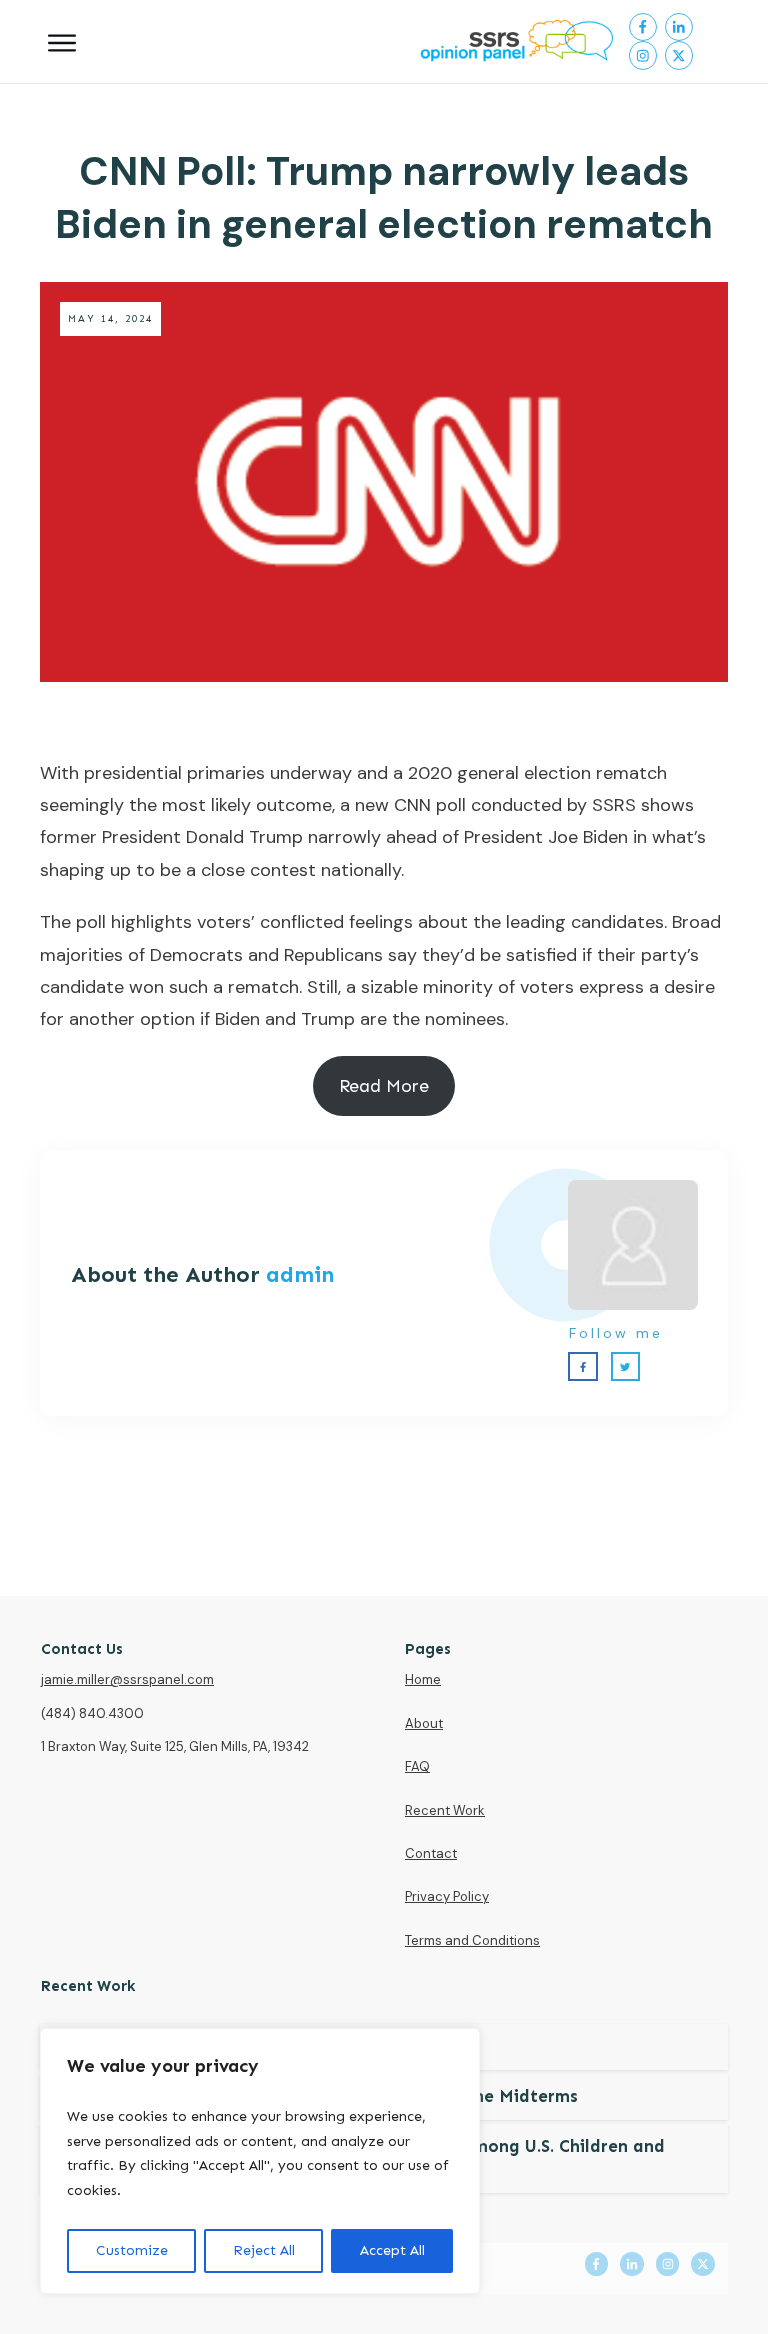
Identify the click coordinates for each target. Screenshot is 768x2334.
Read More (384, 1086)
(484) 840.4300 (92, 1713)
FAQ (417, 1766)
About (424, 1723)
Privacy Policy (447, 1896)
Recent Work (445, 1810)
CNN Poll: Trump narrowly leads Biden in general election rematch (384, 197)
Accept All (392, 2250)
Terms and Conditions (472, 1940)
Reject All (264, 2250)
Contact (431, 1853)
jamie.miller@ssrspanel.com (127, 1679)
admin (300, 1274)
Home (423, 1679)
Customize (132, 2250)
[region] (260, 2161)
